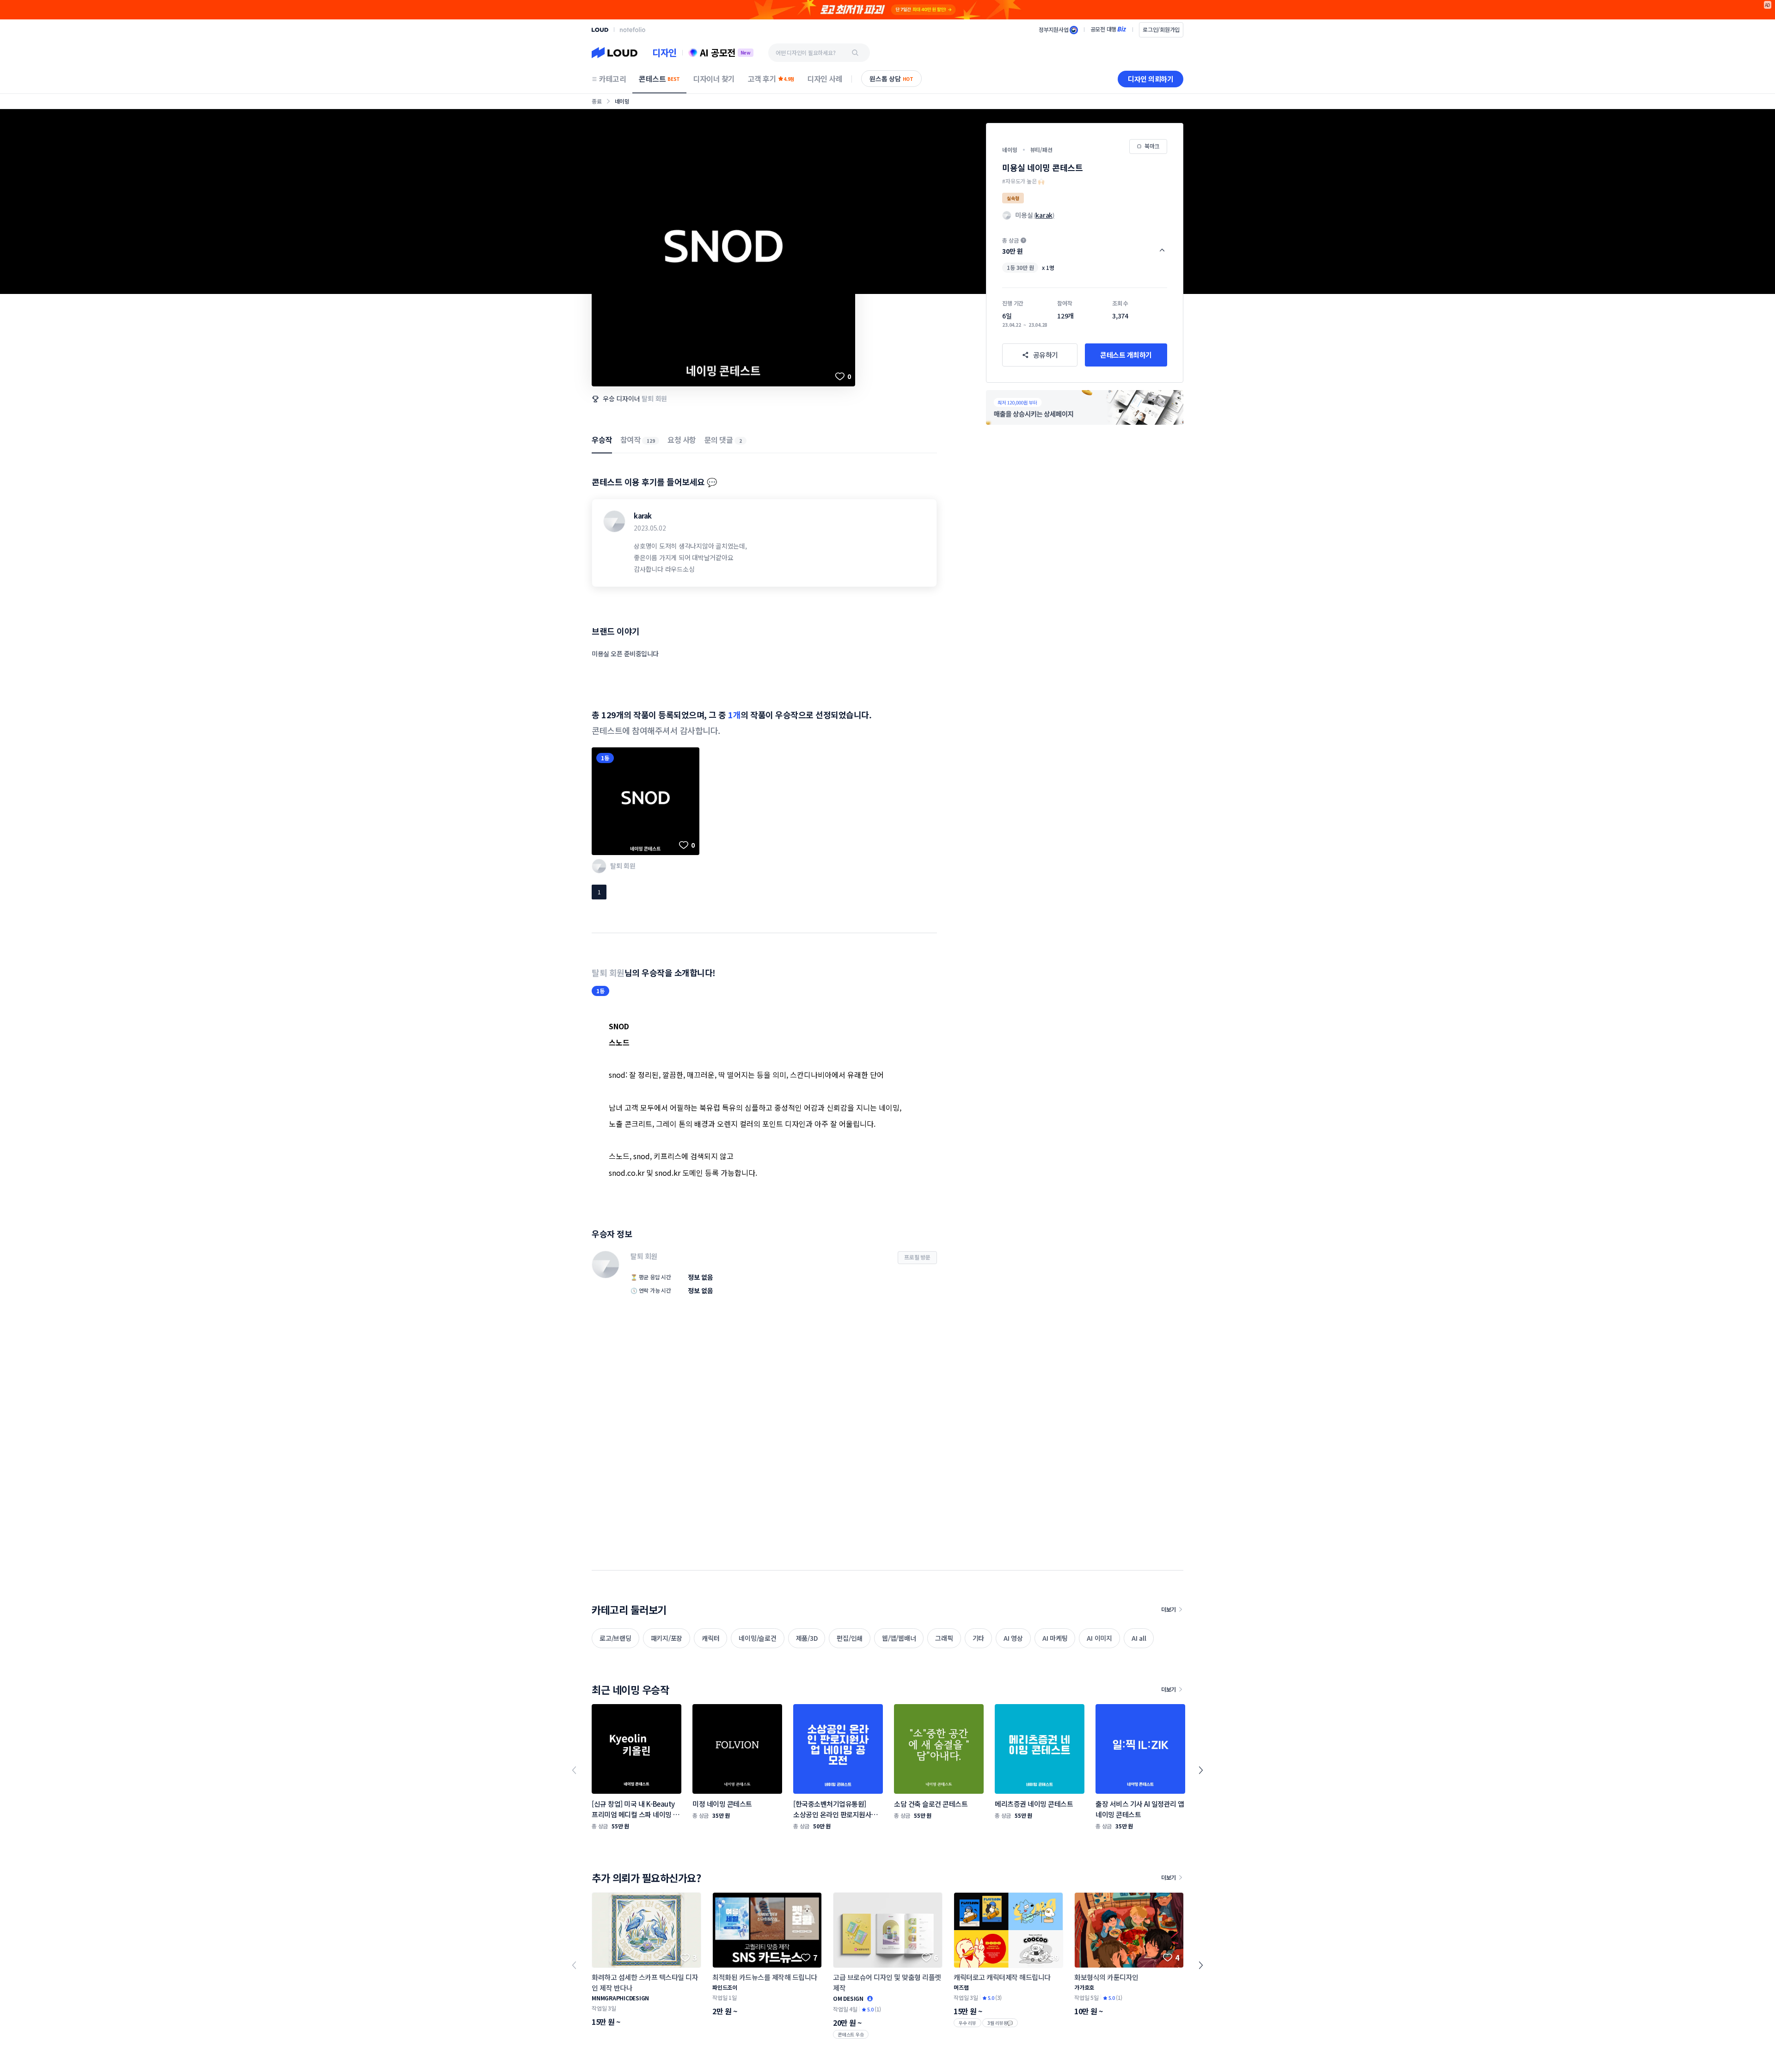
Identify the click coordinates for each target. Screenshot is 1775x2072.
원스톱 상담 (891, 79)
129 (651, 441)
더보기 (1169, 1609)
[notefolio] (633, 30)
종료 (597, 101)
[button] (1085, 246)
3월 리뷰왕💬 (1000, 2023)
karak (643, 516)
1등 (605, 758)
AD (1768, 5)
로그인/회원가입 (1161, 29)
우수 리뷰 (967, 2023)
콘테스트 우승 (851, 2034)
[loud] (600, 30)
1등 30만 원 (1020, 267)
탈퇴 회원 (654, 398)
